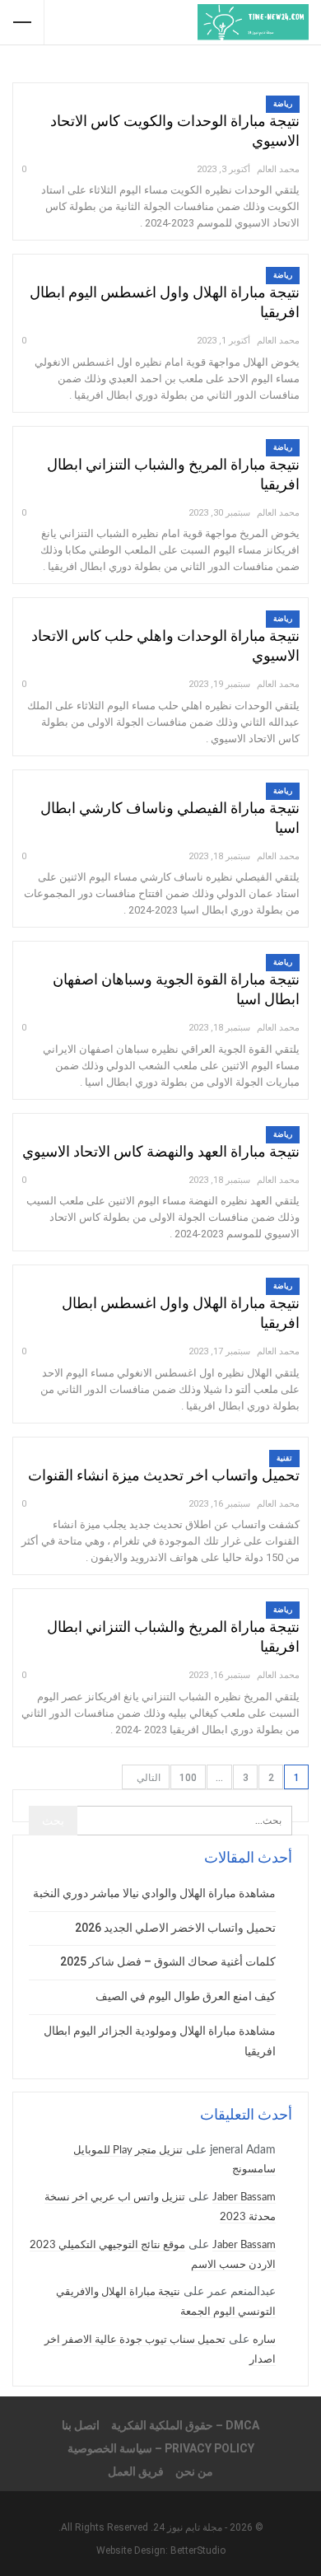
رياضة (283, 104)
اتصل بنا (81, 2425)
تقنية (284, 1458)
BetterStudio (198, 2550)
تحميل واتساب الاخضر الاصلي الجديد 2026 (175, 1928)
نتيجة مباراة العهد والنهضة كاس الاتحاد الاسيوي (161, 1151)
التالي (147, 1778)
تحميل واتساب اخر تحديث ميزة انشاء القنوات (164, 1475)
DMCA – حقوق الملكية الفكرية (185, 2425)
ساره (264, 2340)
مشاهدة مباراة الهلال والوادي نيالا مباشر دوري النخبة (154, 1893)
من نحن (194, 2471)
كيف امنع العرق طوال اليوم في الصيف (186, 1996)
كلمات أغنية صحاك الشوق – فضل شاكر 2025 (168, 1961)
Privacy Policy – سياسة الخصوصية (161, 2448)
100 (188, 1778)
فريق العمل (136, 2471)
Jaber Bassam (244, 2197)
